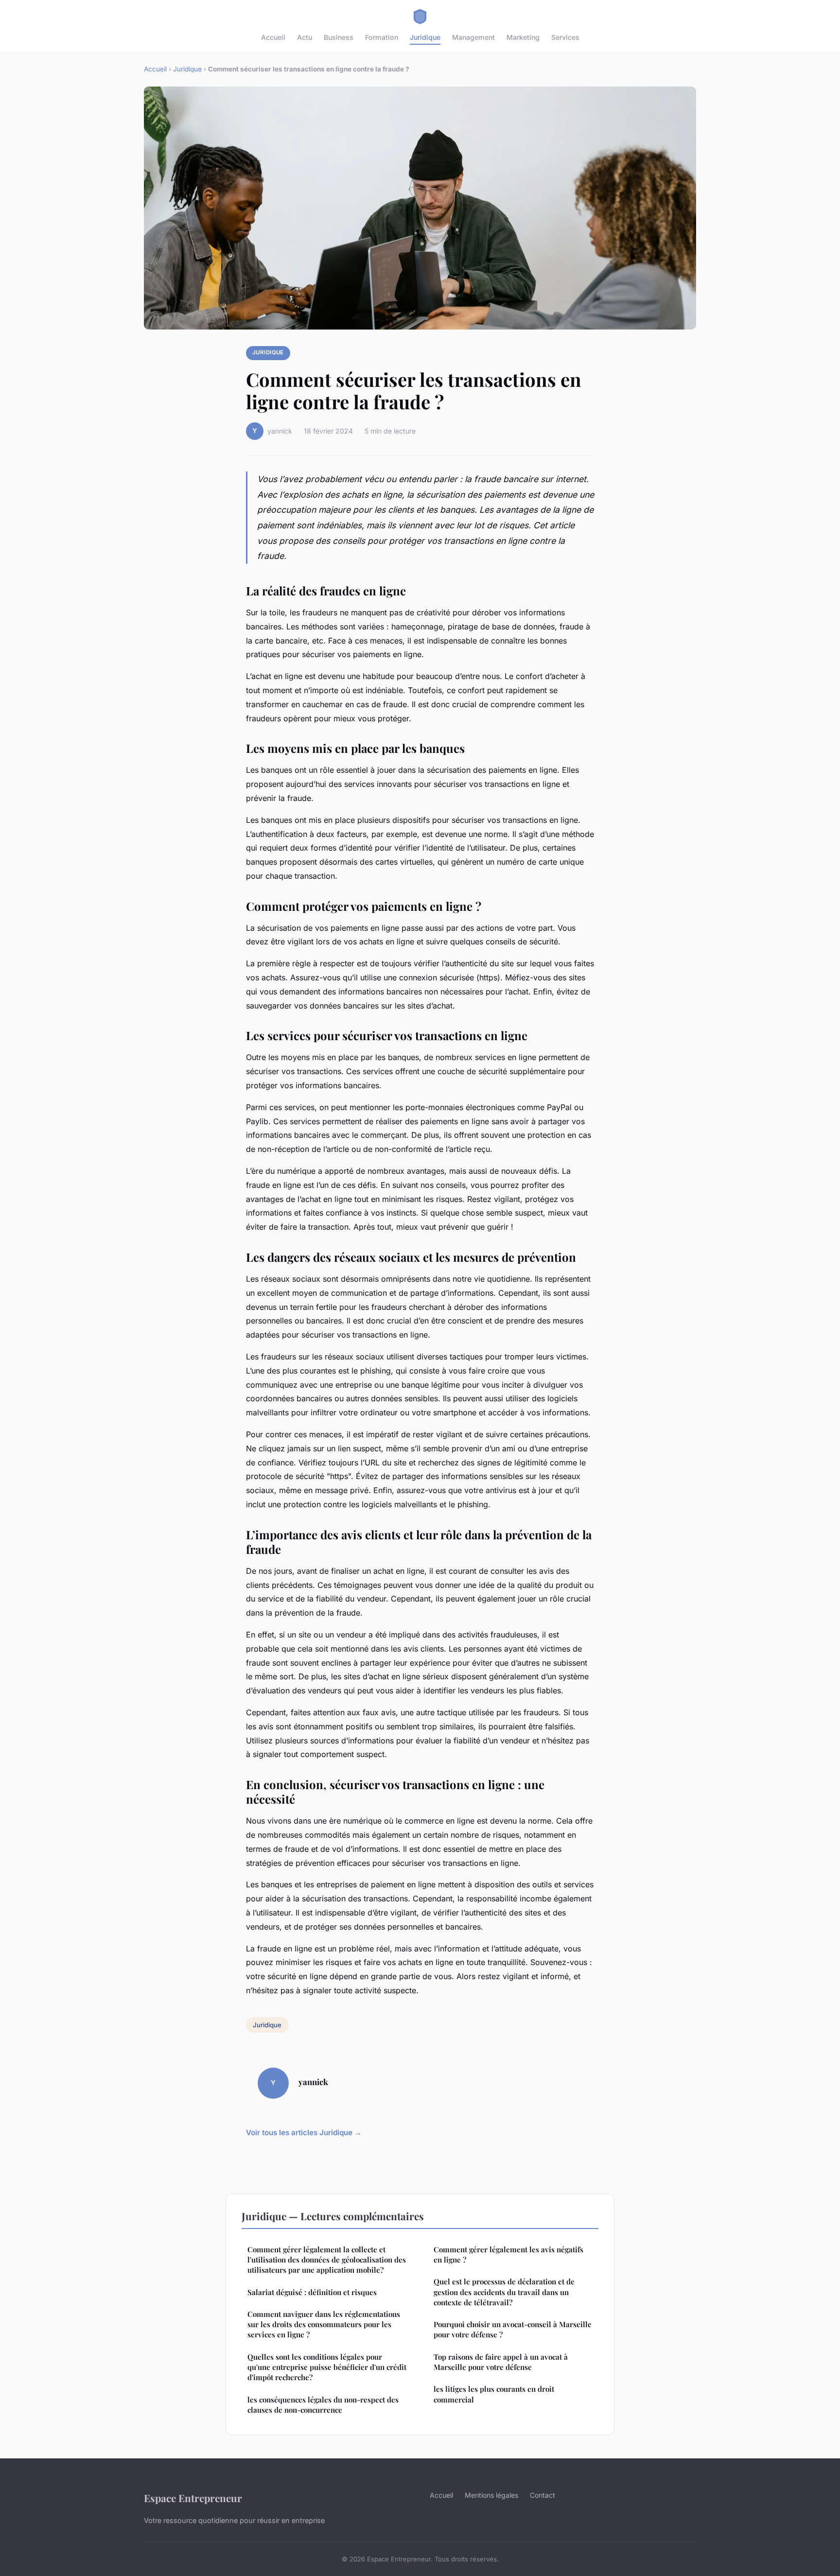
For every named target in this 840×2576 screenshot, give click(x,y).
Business (339, 37)
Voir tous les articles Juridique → (304, 2132)
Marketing (523, 37)
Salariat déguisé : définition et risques (312, 2292)
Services (565, 37)
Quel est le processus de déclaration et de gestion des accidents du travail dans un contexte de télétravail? (504, 2292)
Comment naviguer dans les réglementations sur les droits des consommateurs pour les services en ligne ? (324, 2324)
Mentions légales (491, 2495)
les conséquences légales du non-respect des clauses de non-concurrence (323, 2405)
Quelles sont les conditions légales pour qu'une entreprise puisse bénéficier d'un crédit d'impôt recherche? (327, 2367)
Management (473, 37)
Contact (542, 2495)
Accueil (273, 37)
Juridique (425, 37)
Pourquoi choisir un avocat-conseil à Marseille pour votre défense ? (513, 2329)
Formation (382, 37)
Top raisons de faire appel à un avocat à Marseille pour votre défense (501, 2362)
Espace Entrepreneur (193, 2498)
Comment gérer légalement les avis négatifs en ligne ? (508, 2254)
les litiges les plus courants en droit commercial (494, 2394)
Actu (305, 37)
